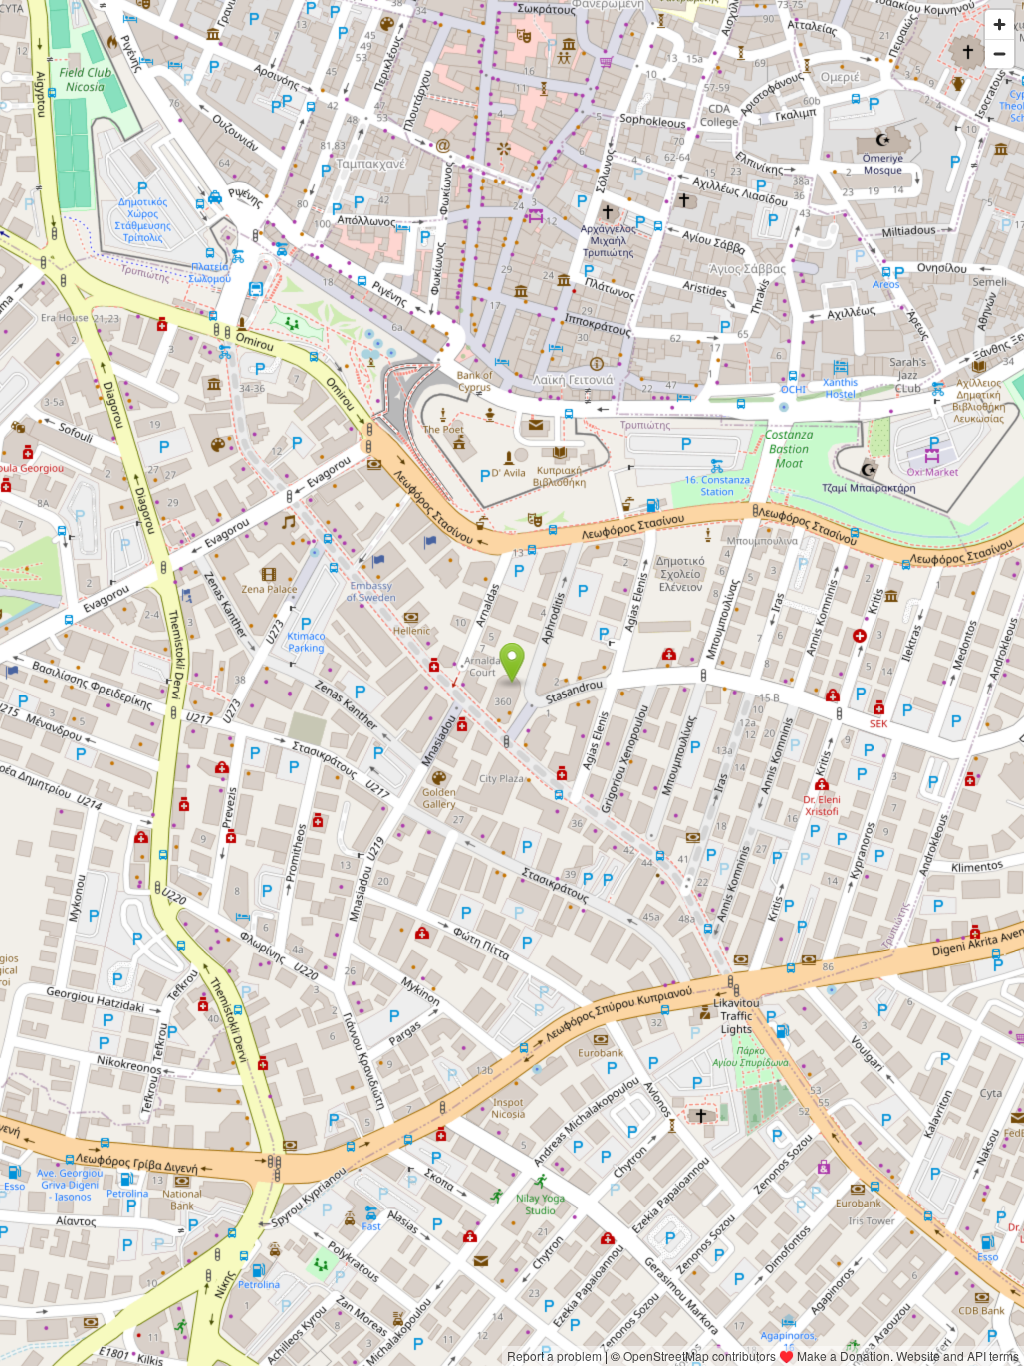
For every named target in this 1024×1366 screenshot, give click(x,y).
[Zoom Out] (999, 53)
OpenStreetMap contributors (699, 1355)
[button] (512, 663)
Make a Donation (843, 1355)
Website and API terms (957, 1355)
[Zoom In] (999, 24)
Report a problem (554, 1355)
